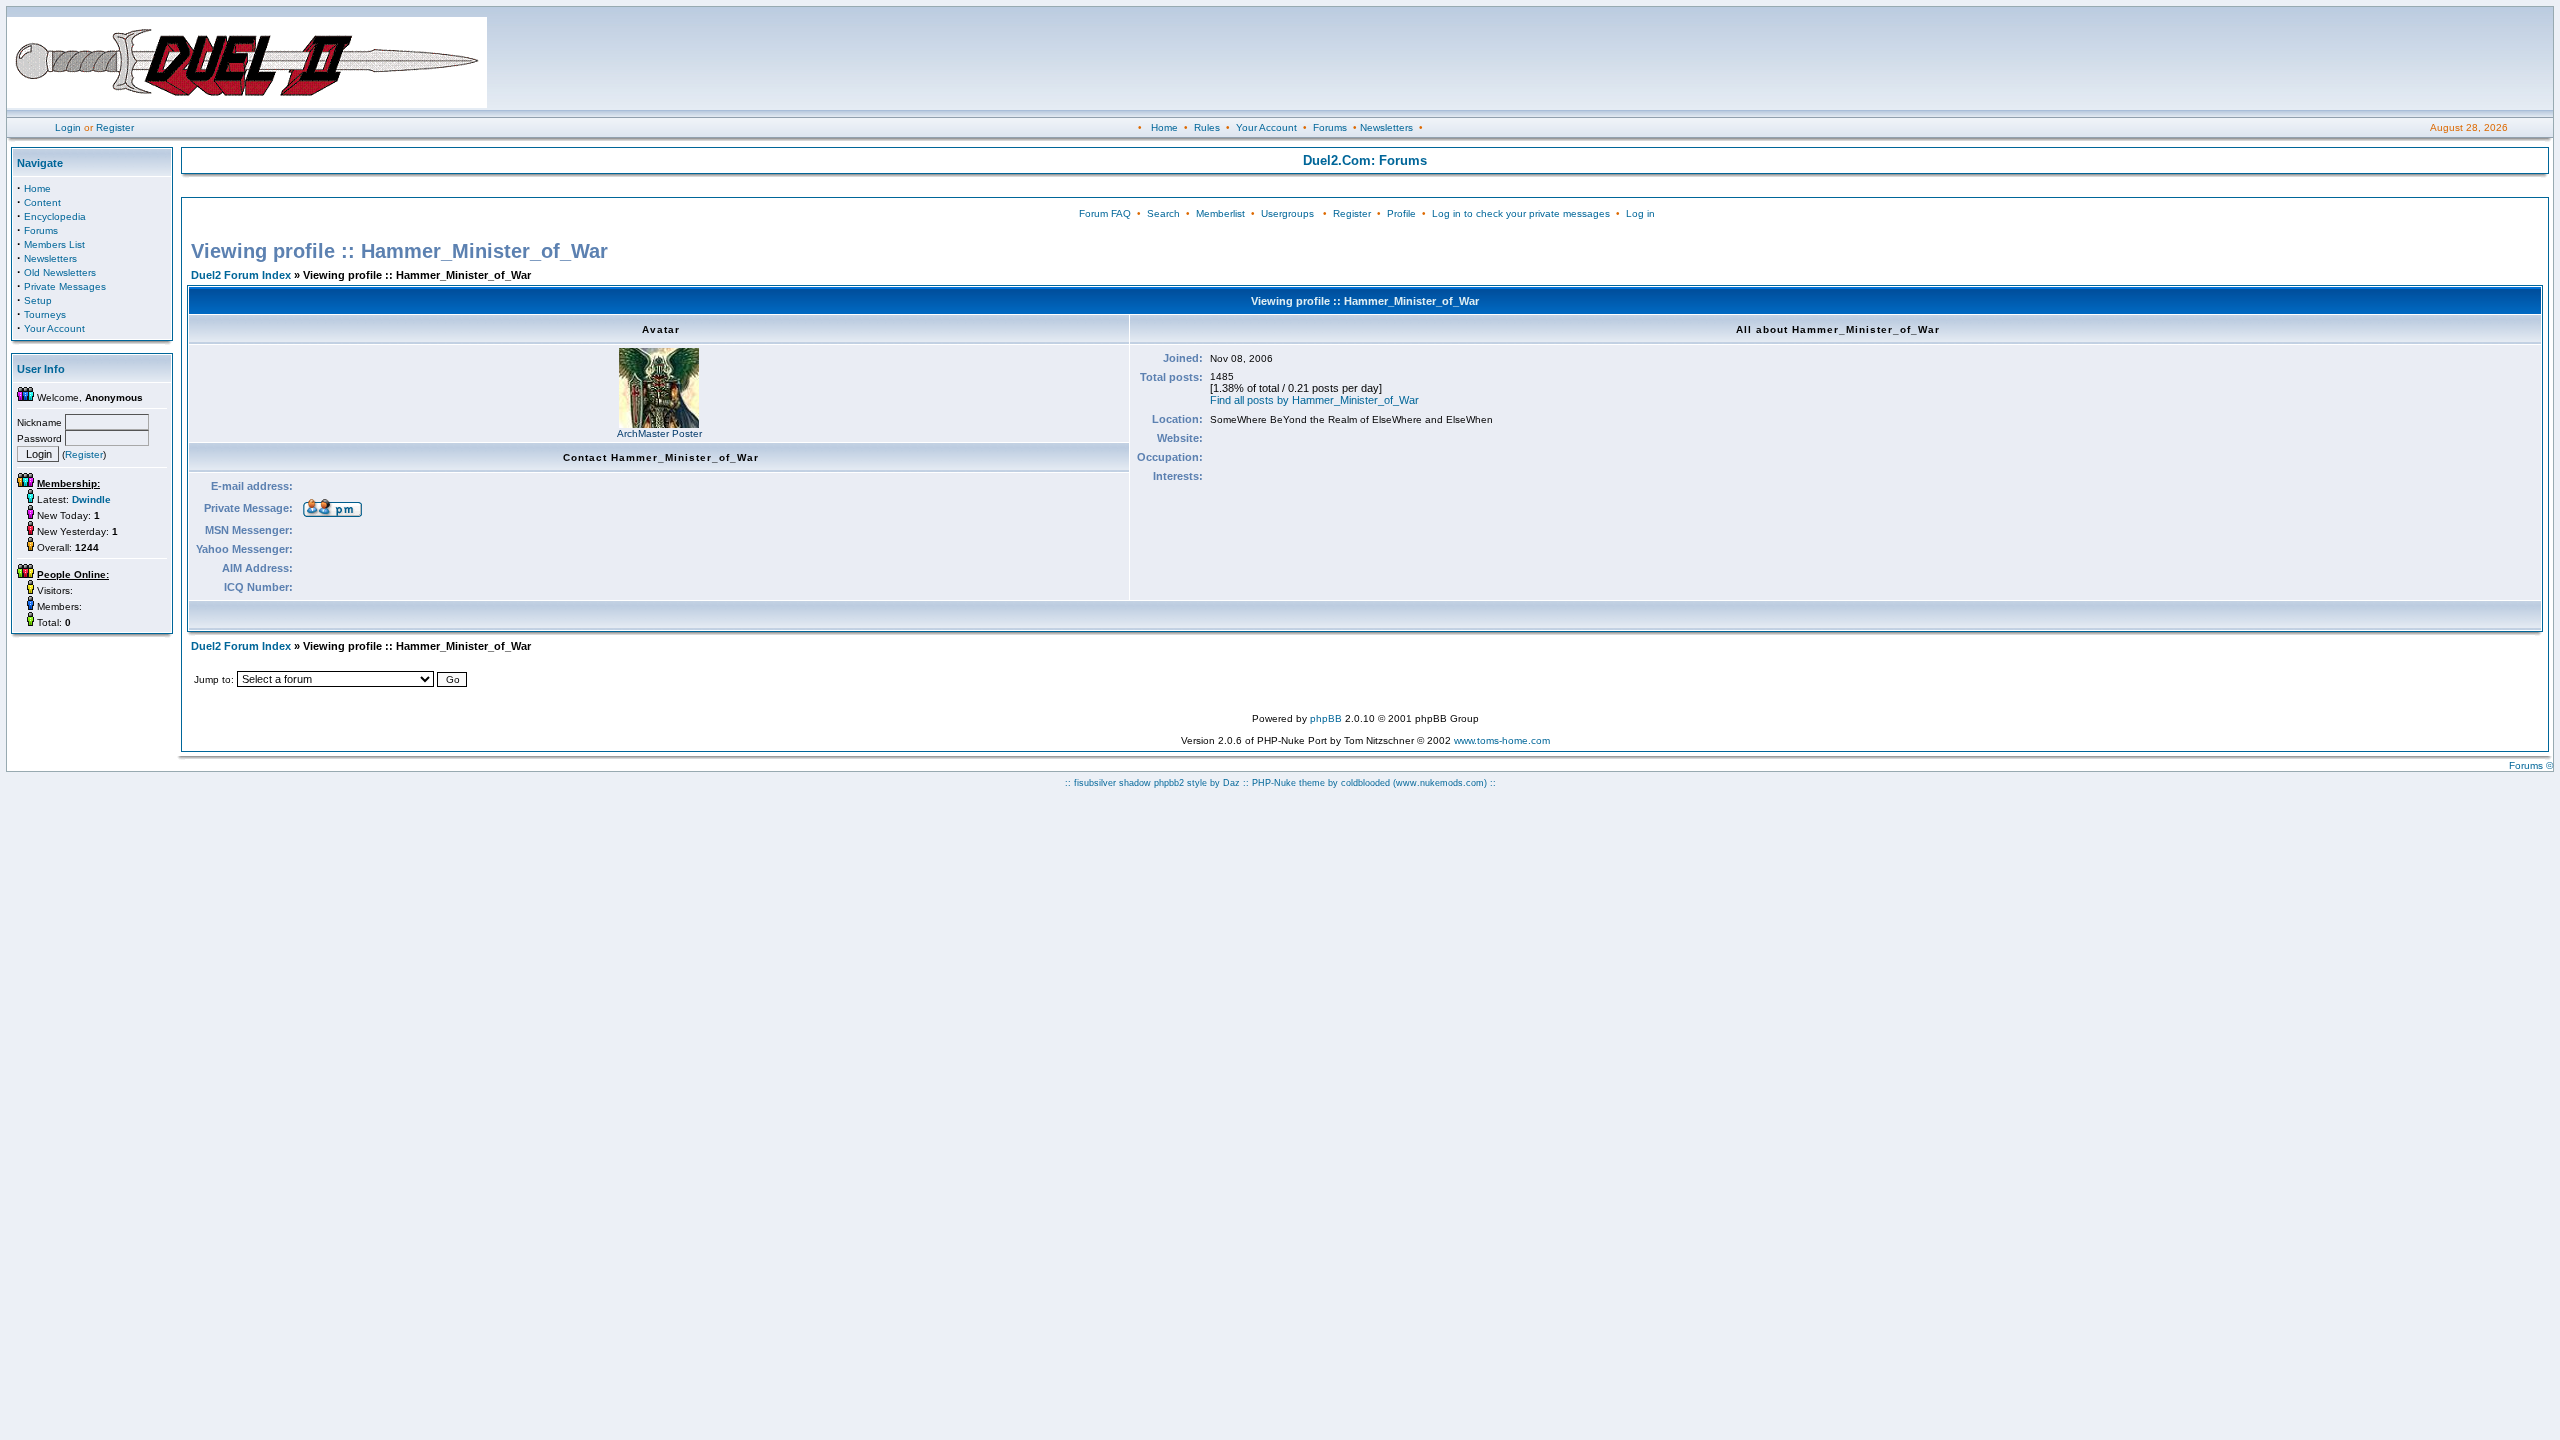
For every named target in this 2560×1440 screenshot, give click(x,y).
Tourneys (45, 314)
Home (1164, 127)
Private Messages (65, 286)
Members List (54, 244)
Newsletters (1386, 127)
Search (1163, 213)
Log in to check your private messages (1521, 213)
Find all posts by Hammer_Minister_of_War (1314, 400)
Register (115, 127)
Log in (1640, 213)
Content (42, 202)
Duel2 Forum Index (241, 275)
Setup (38, 300)
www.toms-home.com (1502, 740)
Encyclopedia (55, 216)
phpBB (1326, 718)
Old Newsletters (60, 272)
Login (68, 127)
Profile (1401, 213)
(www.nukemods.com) (1440, 783)
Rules (1207, 127)
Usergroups (1287, 213)
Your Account (1266, 127)
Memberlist (1220, 213)
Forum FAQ (1105, 213)
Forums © (2531, 765)
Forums (1330, 127)
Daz (1231, 783)
